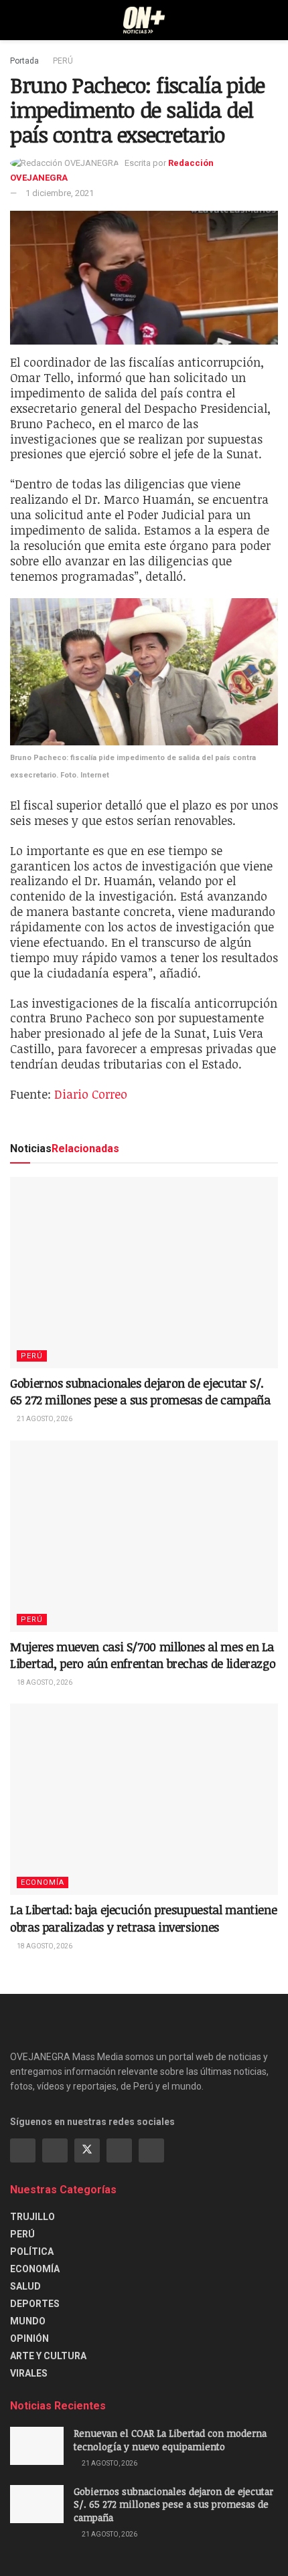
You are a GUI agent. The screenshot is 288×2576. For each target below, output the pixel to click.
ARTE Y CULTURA (48, 2356)
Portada (24, 61)
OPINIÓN (29, 2338)
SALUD (25, 2286)
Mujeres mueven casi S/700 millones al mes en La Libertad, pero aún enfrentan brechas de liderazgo (143, 1655)
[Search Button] (272, 20)
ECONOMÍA (43, 1882)
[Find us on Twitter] (87, 2150)
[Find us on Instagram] (55, 2150)
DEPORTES (35, 2304)
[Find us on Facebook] (23, 2150)
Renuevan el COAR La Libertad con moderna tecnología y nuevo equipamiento (170, 2440)
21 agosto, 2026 (44, 1419)
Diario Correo (91, 1094)
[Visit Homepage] (144, 20)
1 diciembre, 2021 (60, 193)
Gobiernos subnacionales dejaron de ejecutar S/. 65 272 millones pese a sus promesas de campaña (140, 1391)
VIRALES (29, 2373)
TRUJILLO (32, 2217)
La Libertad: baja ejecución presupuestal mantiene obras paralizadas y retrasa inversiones (143, 1918)
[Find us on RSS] (151, 2150)
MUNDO (28, 2321)
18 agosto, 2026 (44, 1682)
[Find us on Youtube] (119, 2150)
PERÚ (63, 61)
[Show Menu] (16, 20)
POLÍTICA (32, 2251)
